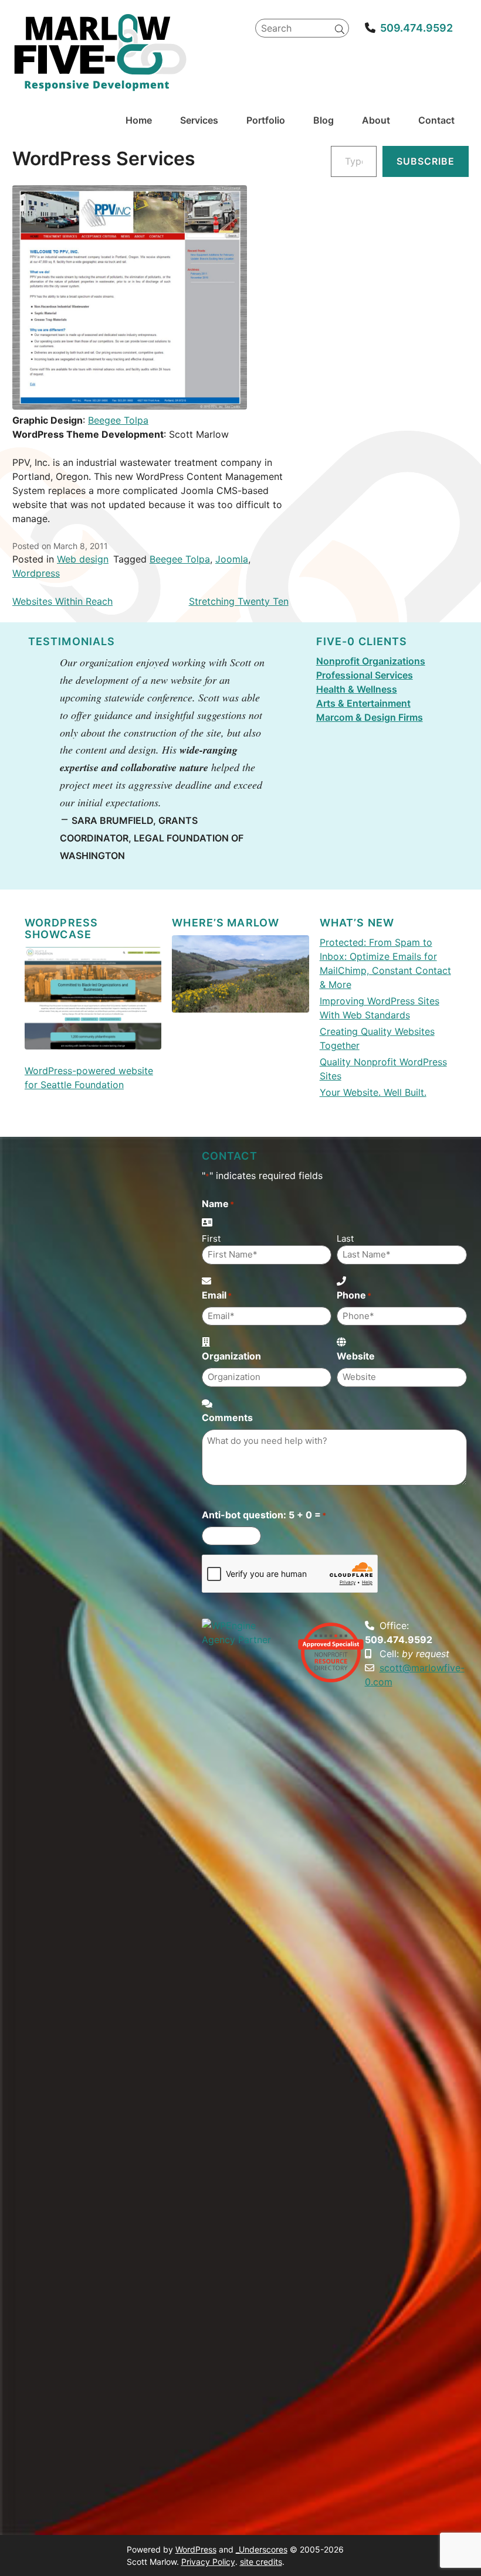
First (211, 1238)
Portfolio (266, 120)
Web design (83, 559)
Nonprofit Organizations (371, 661)
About (376, 120)
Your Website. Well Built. (373, 1092)
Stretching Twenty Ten (239, 601)
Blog (324, 120)
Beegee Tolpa (118, 420)
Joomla (232, 559)
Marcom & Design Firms (370, 717)
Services (199, 120)
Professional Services (365, 675)
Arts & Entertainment (363, 703)
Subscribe (426, 161)
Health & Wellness (357, 689)
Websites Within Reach (62, 601)
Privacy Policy (208, 2562)
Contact (436, 120)
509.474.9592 (416, 28)
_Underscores (262, 2549)
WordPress (196, 2549)
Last (345, 1238)
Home (139, 120)
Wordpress (36, 573)
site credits (261, 2562)
